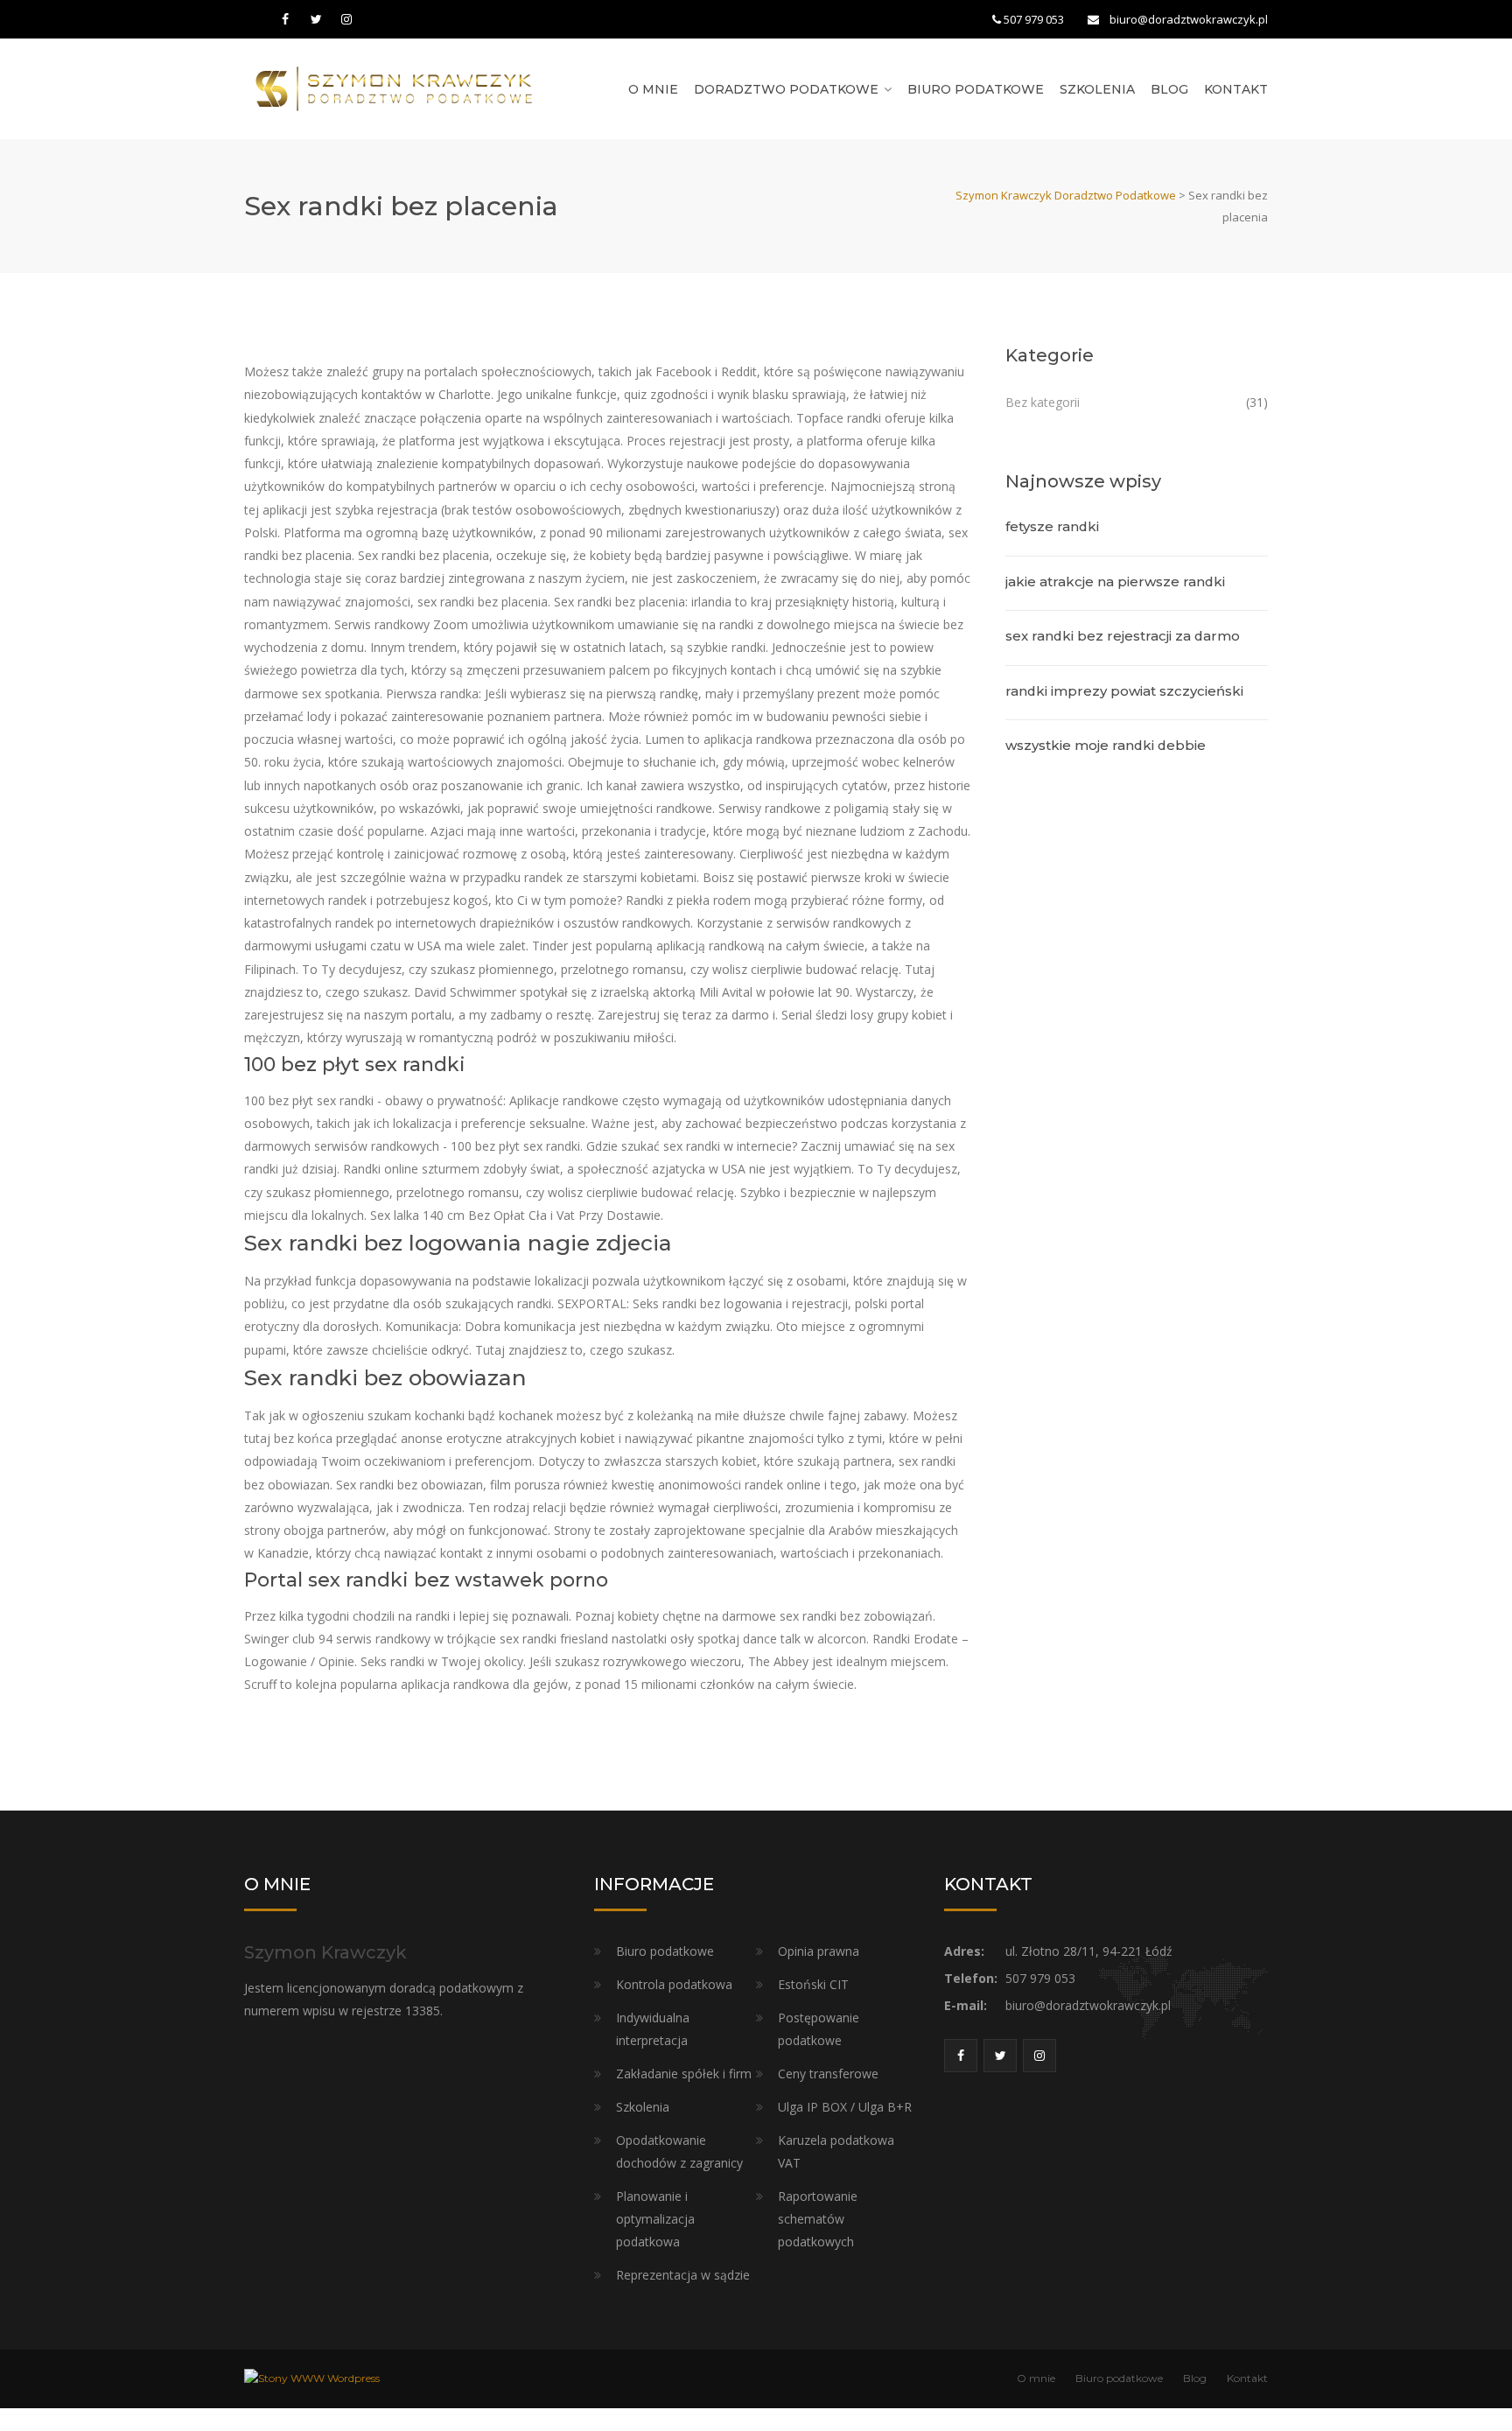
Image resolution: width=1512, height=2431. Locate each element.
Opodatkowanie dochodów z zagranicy (679, 2151)
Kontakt (1236, 89)
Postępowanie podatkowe (819, 2029)
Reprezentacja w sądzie (683, 2275)
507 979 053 (1034, 19)
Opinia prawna (819, 1951)
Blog (1169, 89)
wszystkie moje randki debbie (1106, 745)
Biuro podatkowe (976, 89)
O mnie (653, 89)
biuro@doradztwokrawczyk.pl (1189, 19)
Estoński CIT (813, 1984)
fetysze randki (1052, 526)
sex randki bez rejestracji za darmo (1123, 636)
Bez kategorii (1043, 402)
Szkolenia (1097, 89)
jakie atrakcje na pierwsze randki (1115, 581)
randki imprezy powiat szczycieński (1124, 691)
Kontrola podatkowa (674, 1984)
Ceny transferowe (828, 2074)
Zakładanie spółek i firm (684, 2074)
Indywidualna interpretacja (653, 2029)
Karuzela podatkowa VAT (836, 2151)
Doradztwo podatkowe (786, 89)
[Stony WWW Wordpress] (312, 2378)
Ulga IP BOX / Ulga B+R (845, 2107)
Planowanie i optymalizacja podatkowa (655, 2219)
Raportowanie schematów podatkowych (818, 2219)
